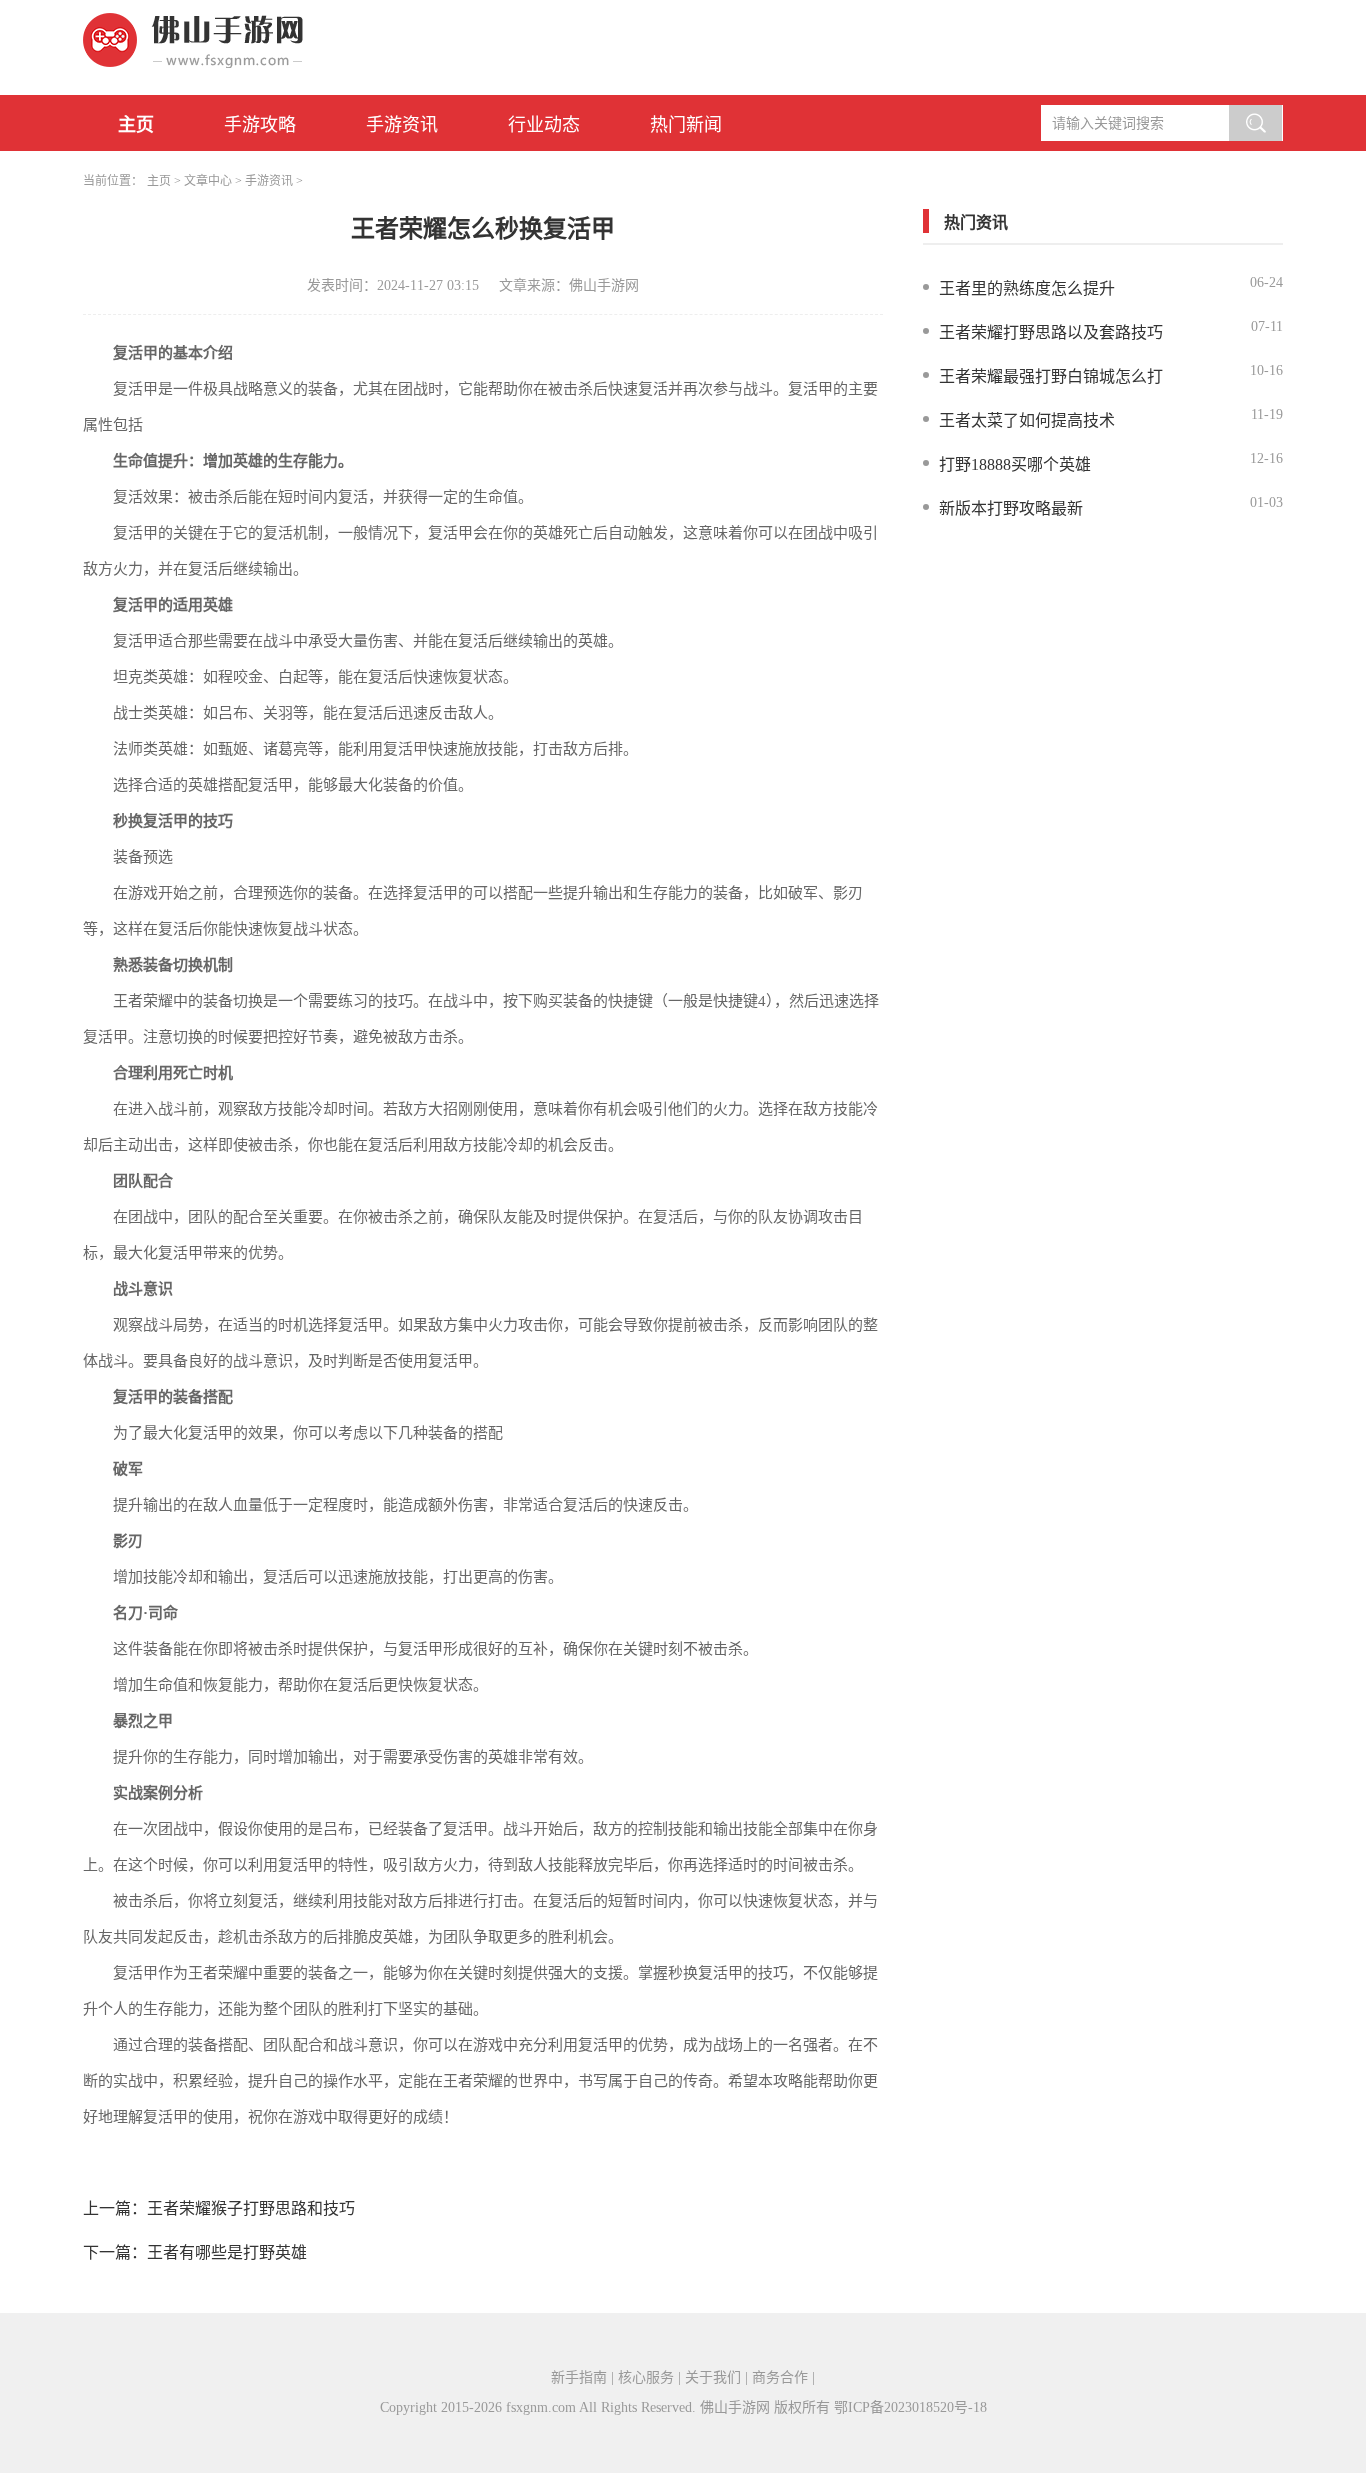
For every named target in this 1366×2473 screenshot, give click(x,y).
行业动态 (544, 125)
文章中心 (208, 181)
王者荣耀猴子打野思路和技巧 (251, 2208)
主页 (136, 125)
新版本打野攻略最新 (1011, 508)
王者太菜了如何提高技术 (1027, 420)
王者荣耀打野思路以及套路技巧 (1051, 332)
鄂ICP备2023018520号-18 (910, 2407)
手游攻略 (260, 125)
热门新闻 (686, 125)
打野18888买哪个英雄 (1015, 464)
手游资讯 (402, 125)
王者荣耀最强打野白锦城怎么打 (1051, 376)
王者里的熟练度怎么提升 (1027, 288)
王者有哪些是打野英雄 (227, 2252)
